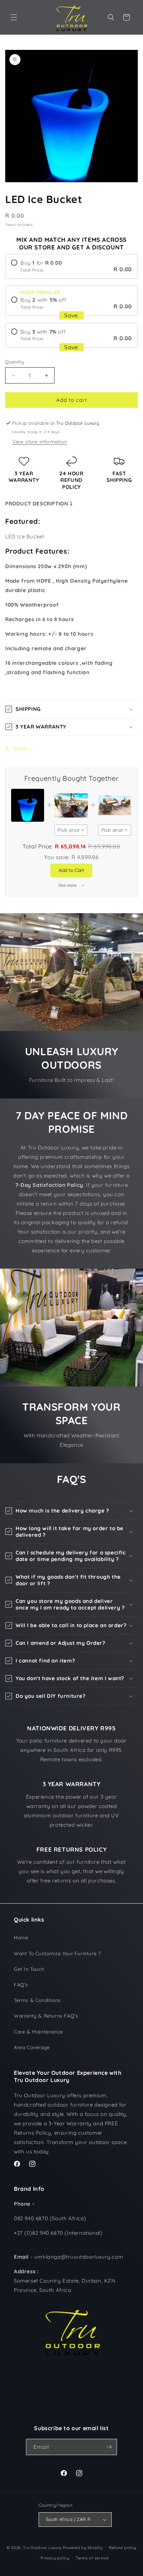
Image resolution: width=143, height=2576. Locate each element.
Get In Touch (29, 1969)
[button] (14, 17)
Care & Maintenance (39, 2032)
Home (21, 1938)
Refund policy (123, 2548)
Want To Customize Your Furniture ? (57, 1953)
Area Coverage (32, 2047)
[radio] (71, 266)
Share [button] (20, 748)
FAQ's (21, 1985)
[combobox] (71, 830)
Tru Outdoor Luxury (42, 2547)
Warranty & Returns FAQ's (46, 2016)
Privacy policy (55, 2558)
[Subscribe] (109, 2447)
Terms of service (92, 2558)
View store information (40, 442)
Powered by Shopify (83, 2547)
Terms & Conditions (37, 2000)
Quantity (15, 362)
